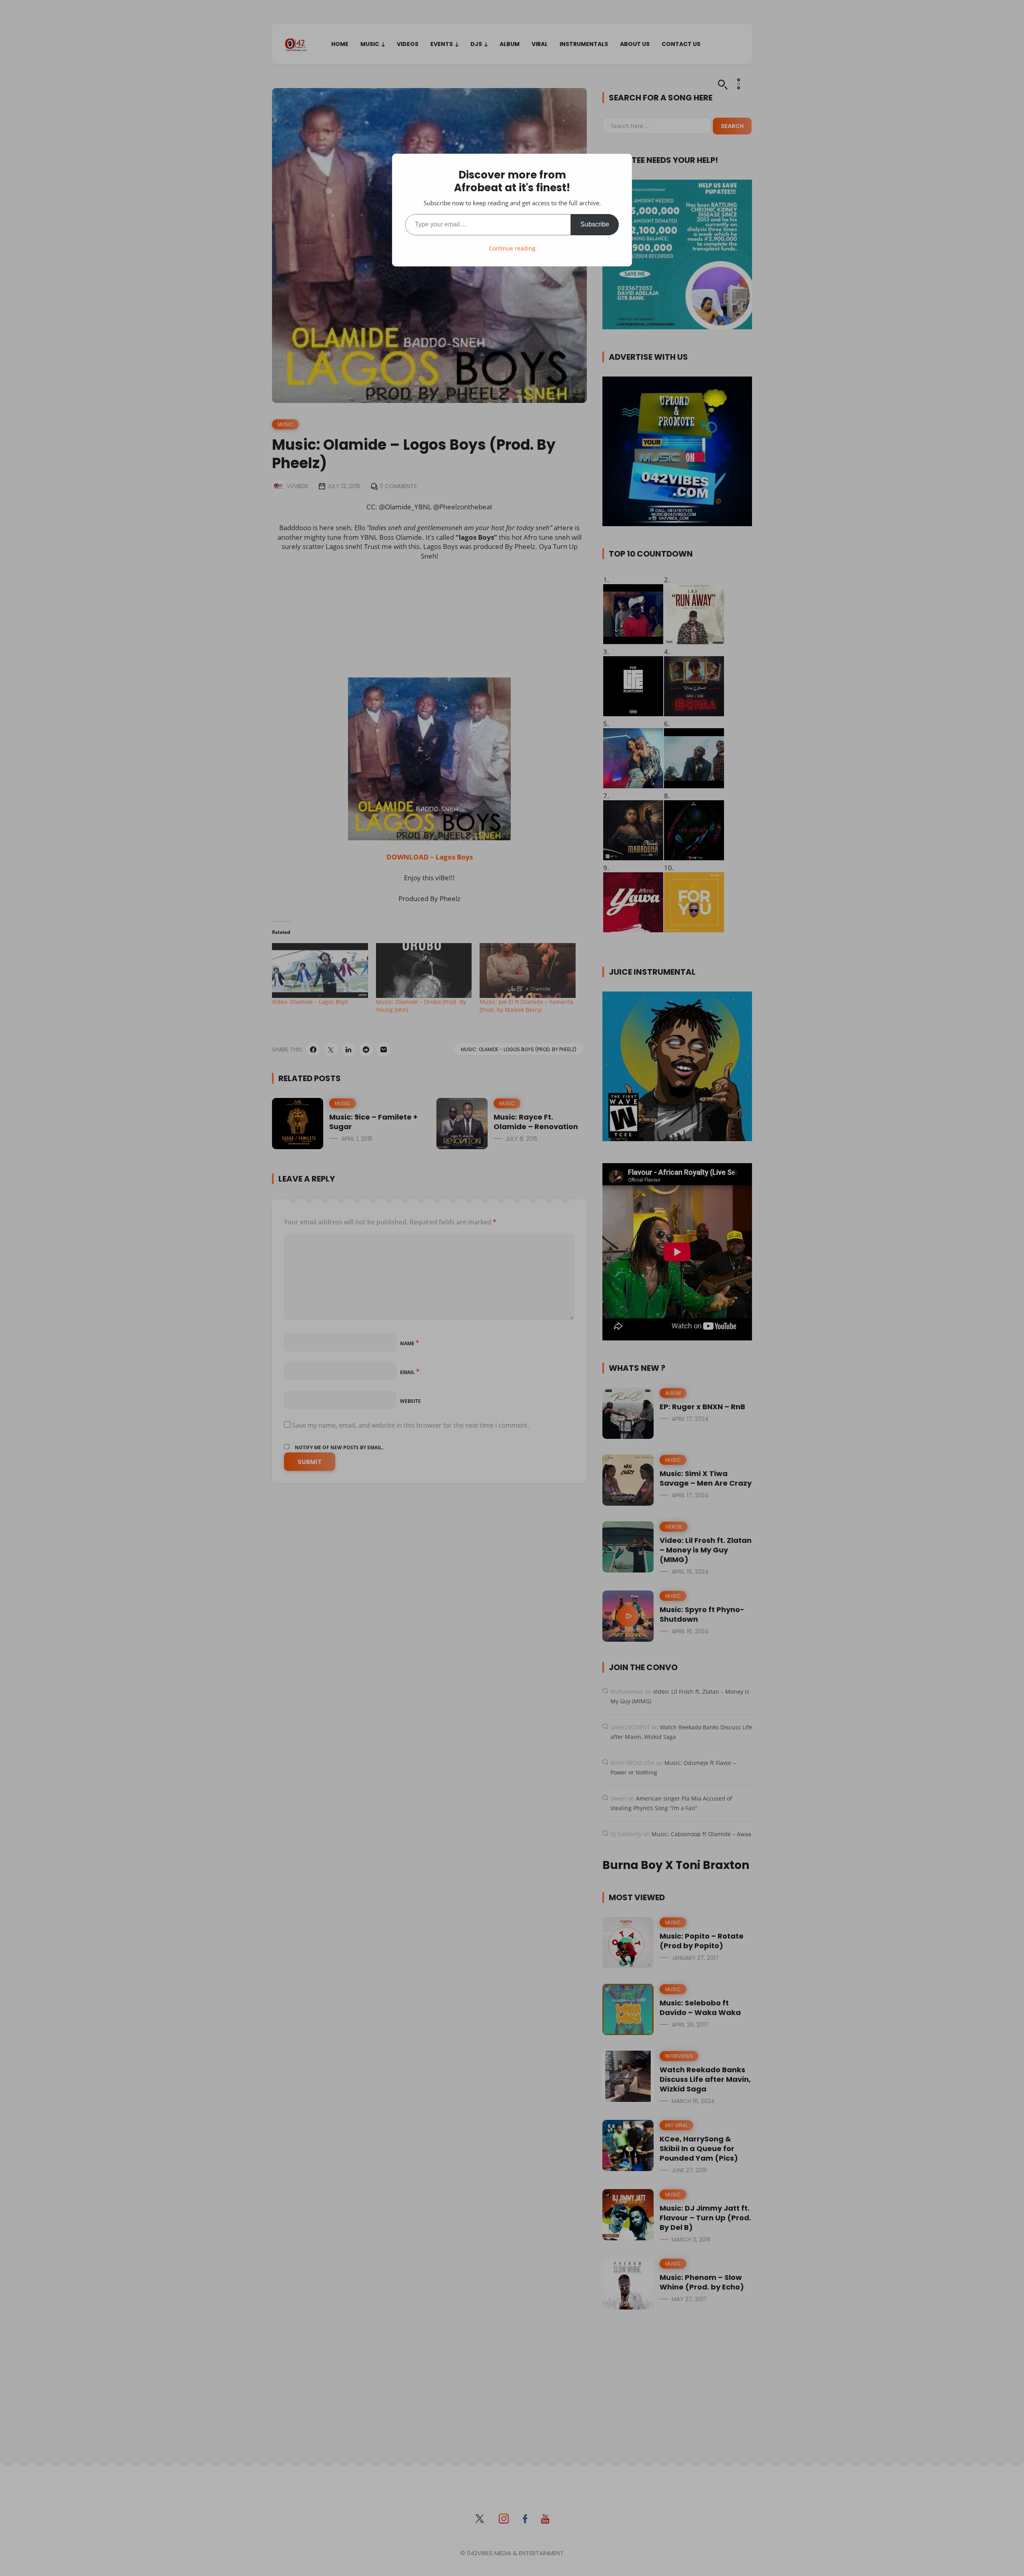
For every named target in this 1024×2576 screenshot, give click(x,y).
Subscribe (595, 224)
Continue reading (512, 248)
